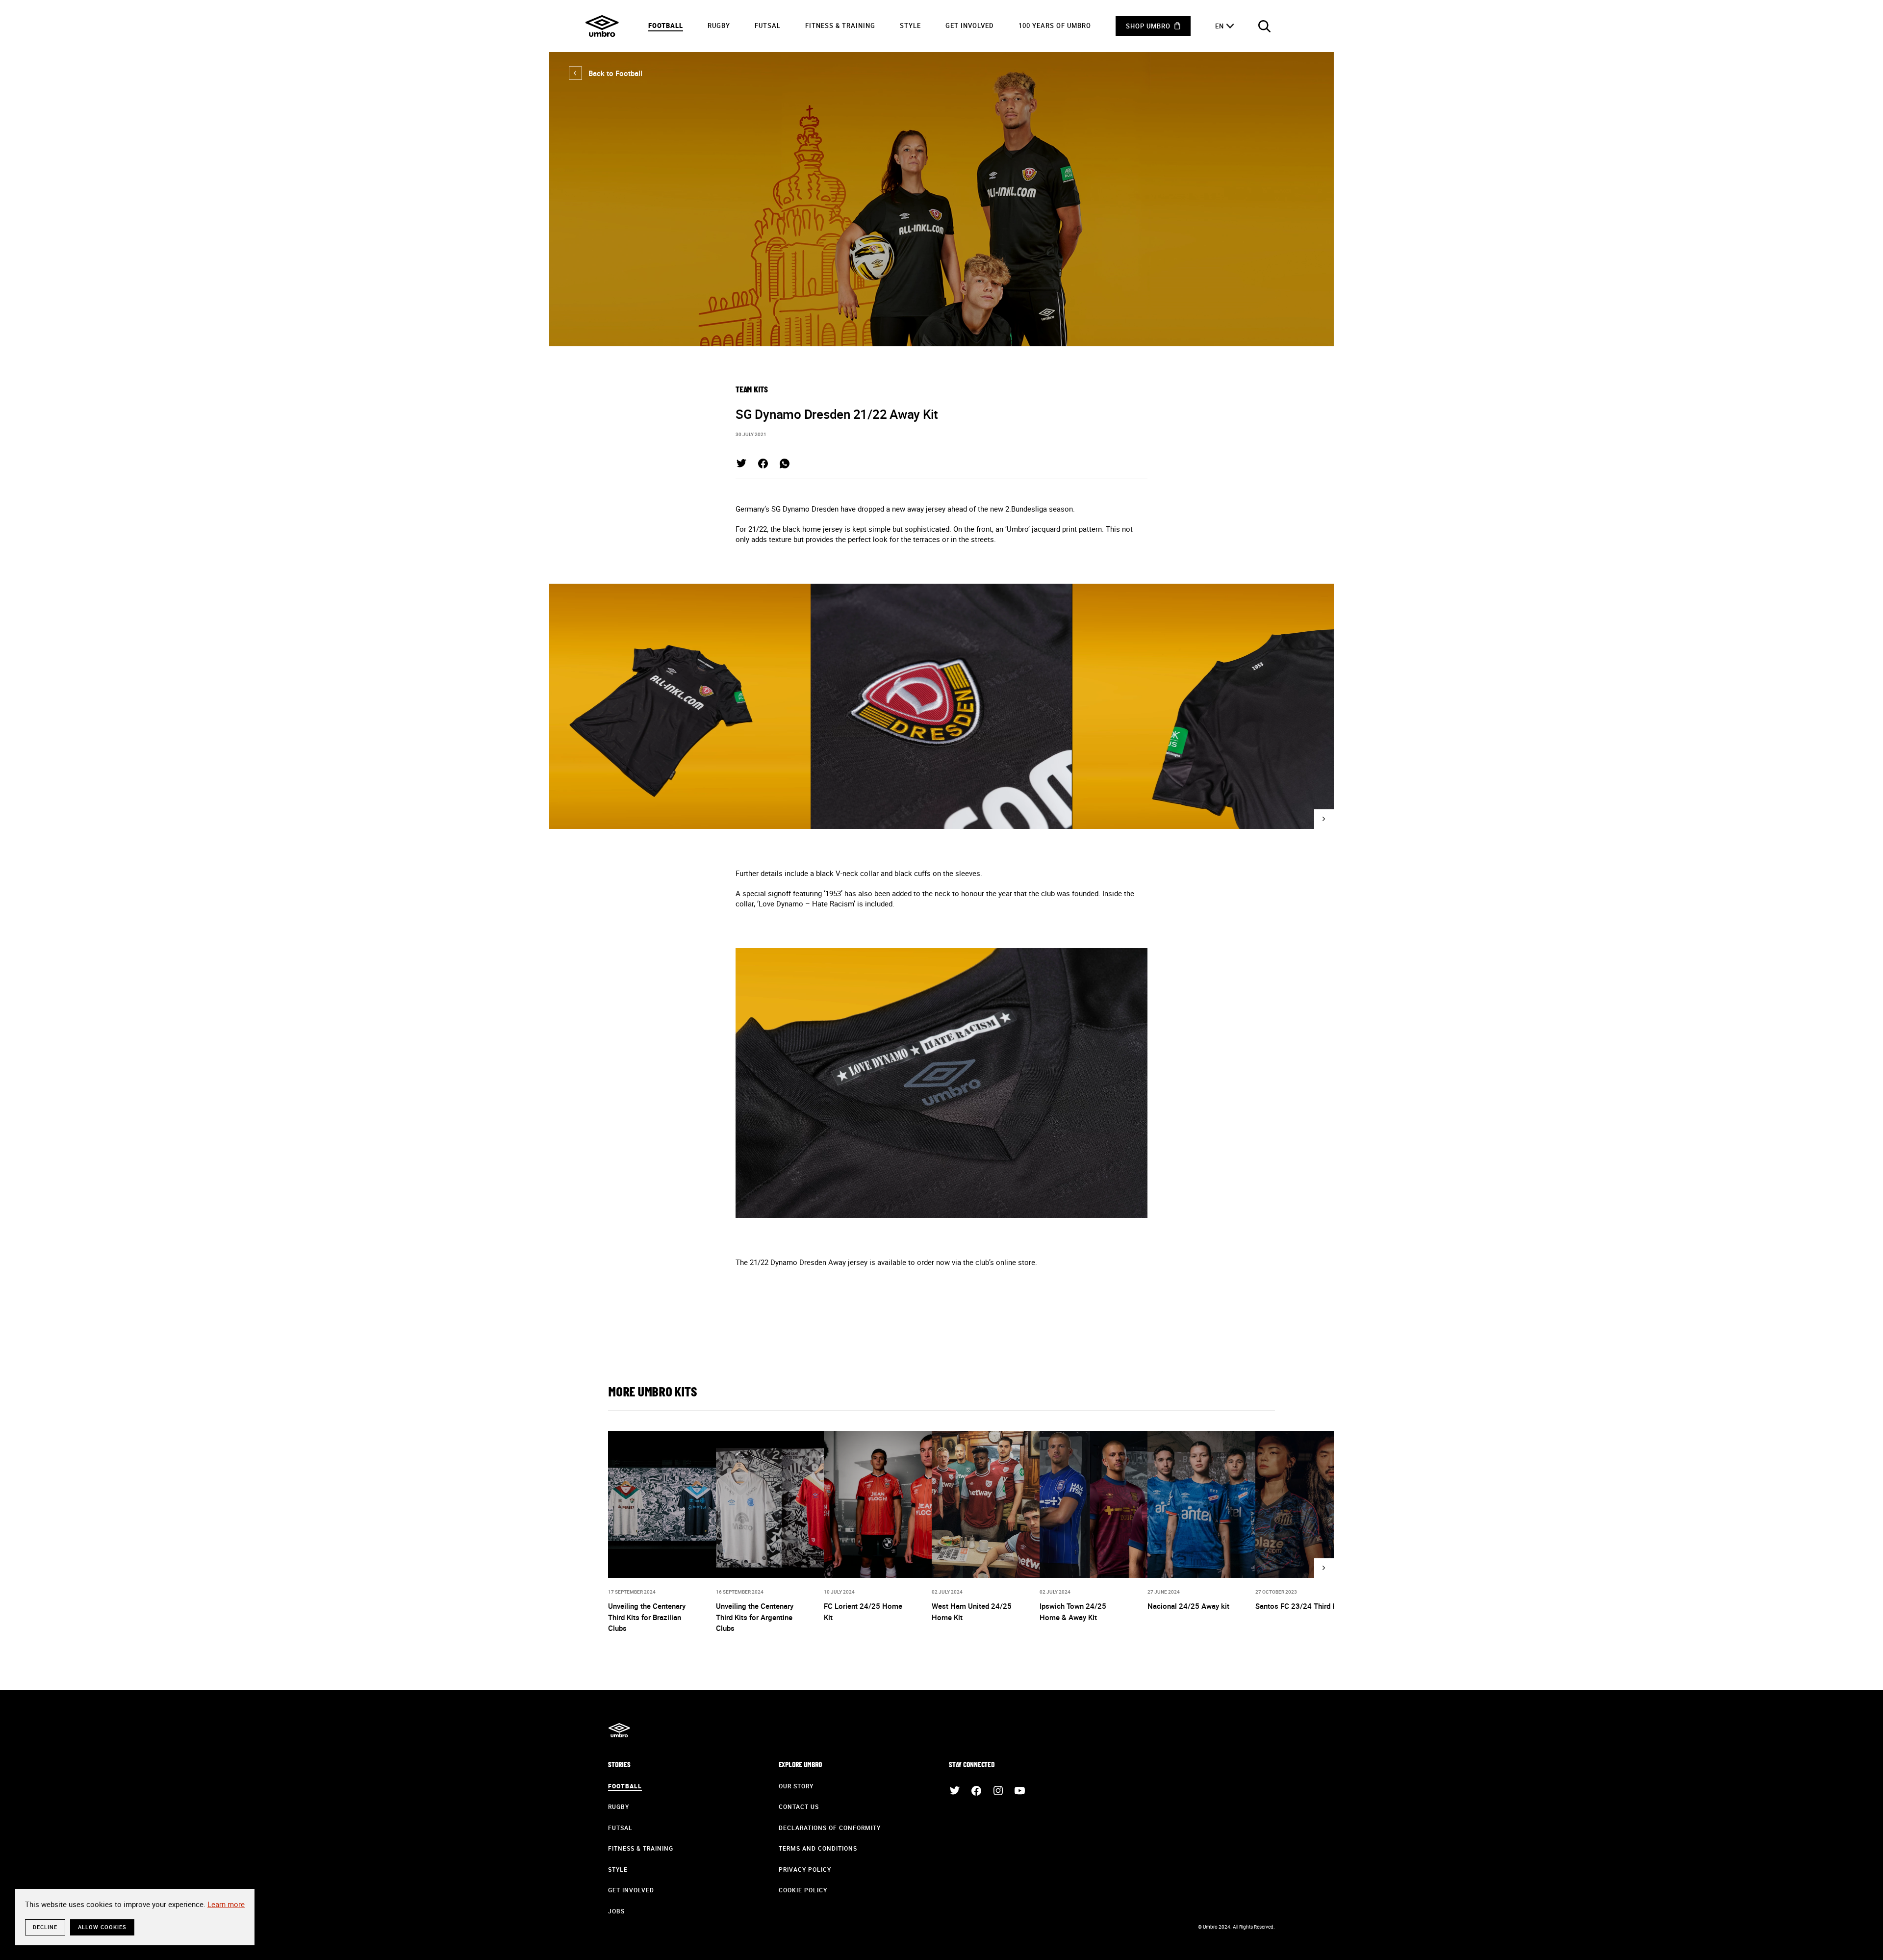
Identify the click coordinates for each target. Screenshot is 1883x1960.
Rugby (719, 26)
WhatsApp (785, 464)
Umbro (602, 26)
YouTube (1019, 1791)
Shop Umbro (1148, 26)
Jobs (616, 1911)
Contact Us (799, 1806)
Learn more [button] (226, 1904)
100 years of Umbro (1055, 26)
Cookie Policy (803, 1890)
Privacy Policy (805, 1869)
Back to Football (606, 73)
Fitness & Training (840, 26)
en (1220, 26)
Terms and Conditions (818, 1848)
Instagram (998, 1791)
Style (910, 26)
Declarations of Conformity (830, 1828)
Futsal (768, 26)
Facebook (763, 464)
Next (1324, 819)
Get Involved (970, 26)
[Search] (1264, 26)
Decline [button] (45, 1927)
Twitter (741, 464)
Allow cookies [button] (102, 1927)
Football (666, 26)
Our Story (796, 1786)
